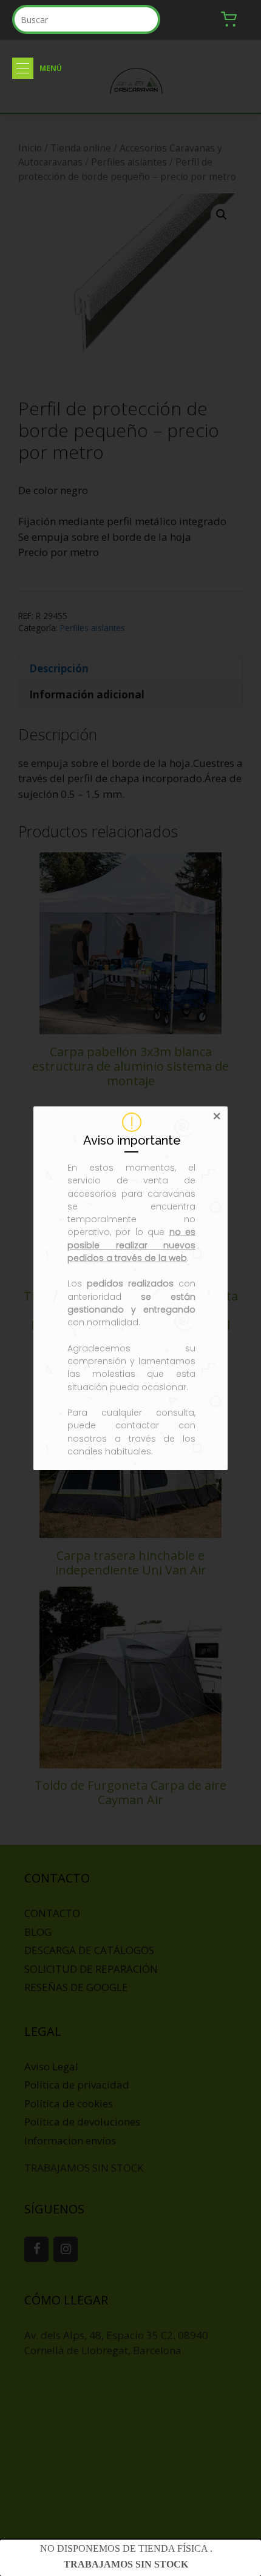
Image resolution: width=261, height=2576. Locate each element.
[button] (23, 68)
